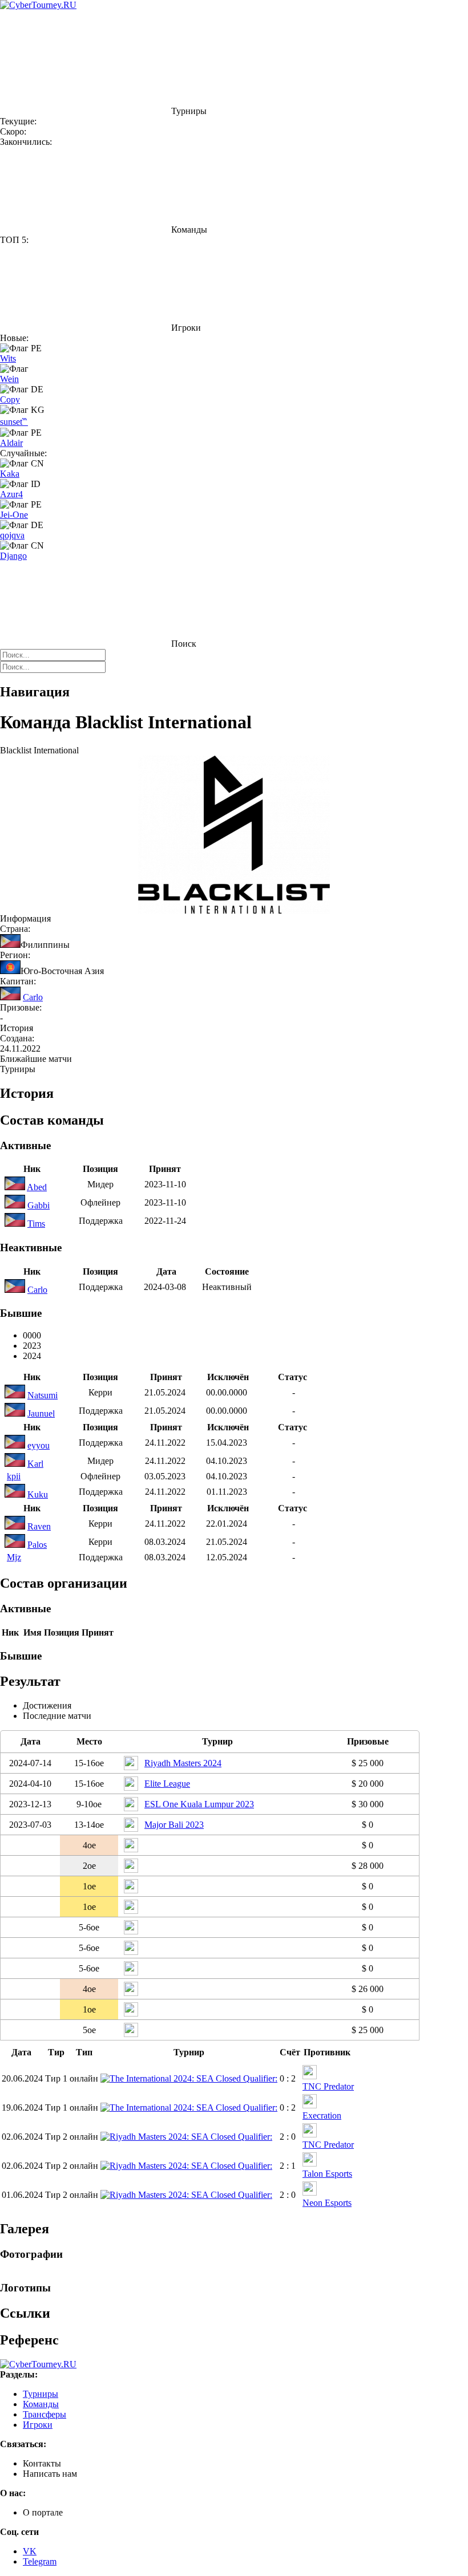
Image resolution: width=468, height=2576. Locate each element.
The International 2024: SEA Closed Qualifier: (193, 2078)
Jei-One (14, 515)
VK (30, 2551)
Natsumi (43, 1395)
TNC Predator (328, 2086)
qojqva (12, 535)
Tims (36, 1224)
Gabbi (39, 1205)
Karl (35, 1464)
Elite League (167, 1784)
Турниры (41, 2394)
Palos (37, 1545)
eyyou (39, 1445)
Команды (41, 2404)
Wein (9, 379)
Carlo (33, 997)
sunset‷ (14, 422)
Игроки (38, 2425)
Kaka (10, 474)
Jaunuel (41, 1413)
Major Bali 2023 (174, 1825)
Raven (39, 1526)
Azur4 (11, 494)
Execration (322, 2115)
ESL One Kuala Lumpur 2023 (199, 1804)
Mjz (14, 1557)
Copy (10, 399)
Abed (37, 1187)
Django (13, 556)
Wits (8, 358)
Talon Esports (327, 2174)
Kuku (38, 1494)
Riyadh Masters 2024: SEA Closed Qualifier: (191, 2137)
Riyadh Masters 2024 (183, 1763)
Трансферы (45, 2414)
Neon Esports (327, 2203)
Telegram (40, 2561)
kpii (14, 1476)
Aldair (11, 443)
